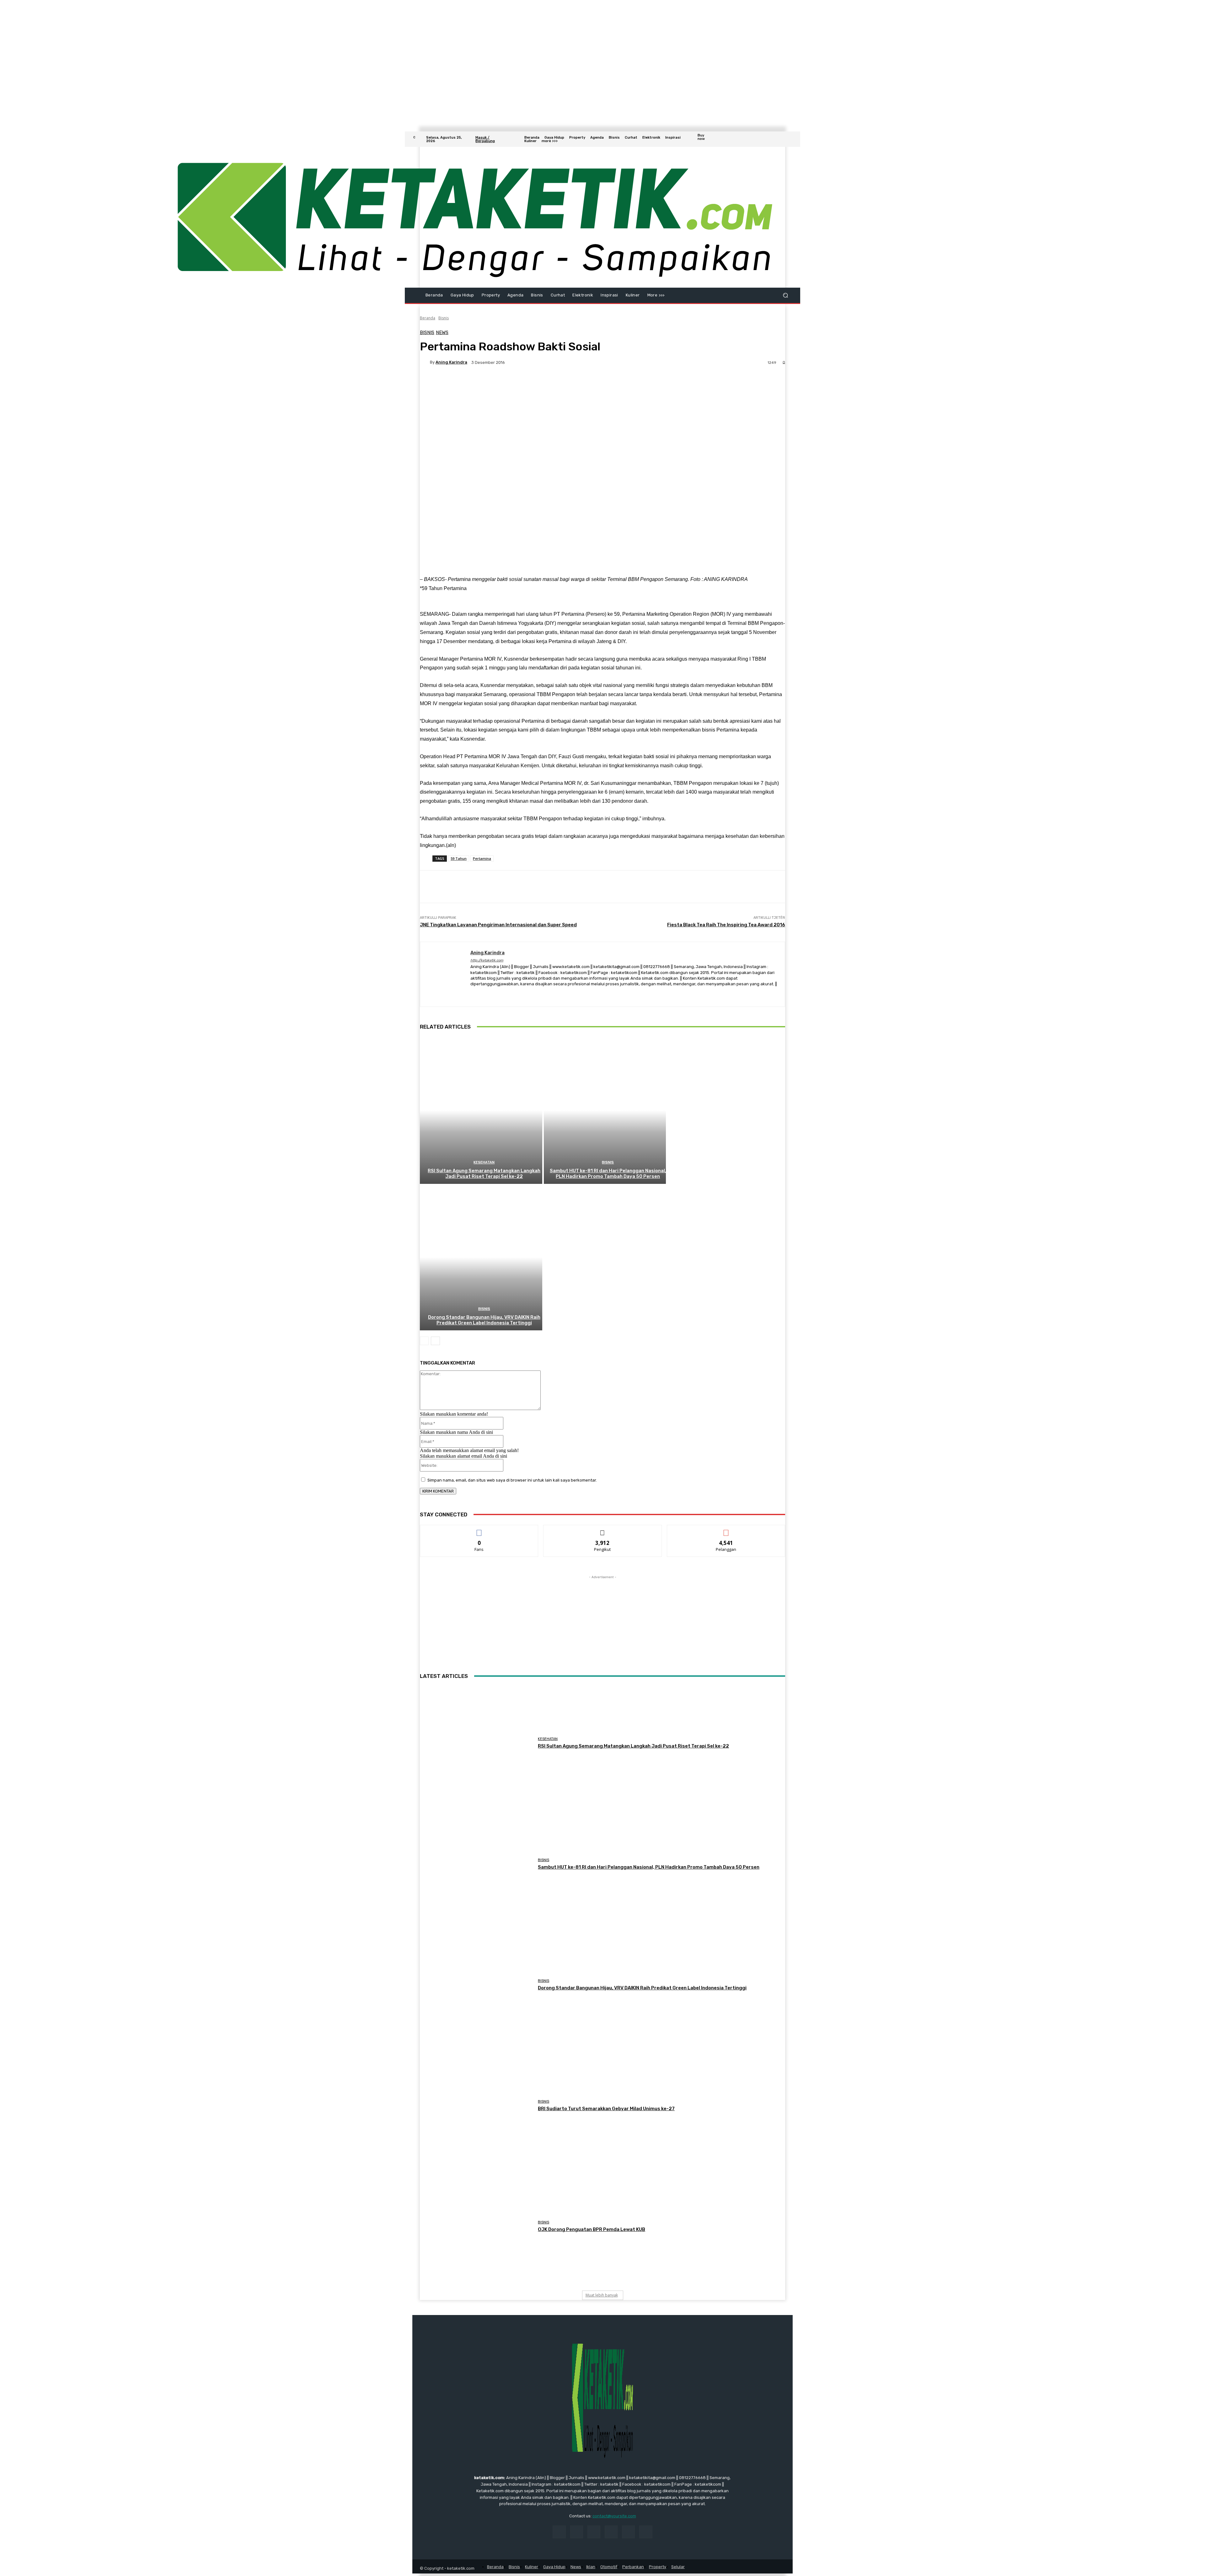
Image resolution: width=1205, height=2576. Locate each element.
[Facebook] (759, 139)
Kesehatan (484, 1162)
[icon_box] (707, 140)
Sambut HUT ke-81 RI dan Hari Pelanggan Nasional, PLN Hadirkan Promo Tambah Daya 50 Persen (608, 1174)
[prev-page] (424, 1341)
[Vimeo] (781, 139)
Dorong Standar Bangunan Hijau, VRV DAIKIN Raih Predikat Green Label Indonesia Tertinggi (484, 1320)
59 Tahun (459, 858)
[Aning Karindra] (425, 362)
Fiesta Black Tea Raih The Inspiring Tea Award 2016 (726, 925)
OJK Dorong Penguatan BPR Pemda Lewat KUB (592, 2229)
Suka (479, 1530)
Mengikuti (603, 1530)
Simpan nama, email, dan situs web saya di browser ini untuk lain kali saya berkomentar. (512, 1480)
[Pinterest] (611, 2532)
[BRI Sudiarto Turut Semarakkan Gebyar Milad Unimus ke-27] (477, 2106)
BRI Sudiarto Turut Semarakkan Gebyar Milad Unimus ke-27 (606, 2109)
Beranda (428, 318)
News (442, 333)
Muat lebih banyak (602, 2295)
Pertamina (482, 858)
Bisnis (444, 318)
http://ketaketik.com (487, 960)
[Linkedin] (594, 2532)
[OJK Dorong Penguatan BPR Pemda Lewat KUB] (477, 2226)
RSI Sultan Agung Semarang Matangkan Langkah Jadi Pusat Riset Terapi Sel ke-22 (484, 1174)
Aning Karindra (451, 362)
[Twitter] (774, 139)
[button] (785, 295)
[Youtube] (789, 139)
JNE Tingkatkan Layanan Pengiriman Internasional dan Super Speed (498, 925)
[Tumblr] (628, 2532)
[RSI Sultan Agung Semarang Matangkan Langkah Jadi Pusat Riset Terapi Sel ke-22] (481, 1110)
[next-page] (435, 1341)
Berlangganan (726, 1530)
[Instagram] (766, 139)
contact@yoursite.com (614, 2516)
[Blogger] (473, 994)
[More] (579, 384)
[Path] (506, 994)
